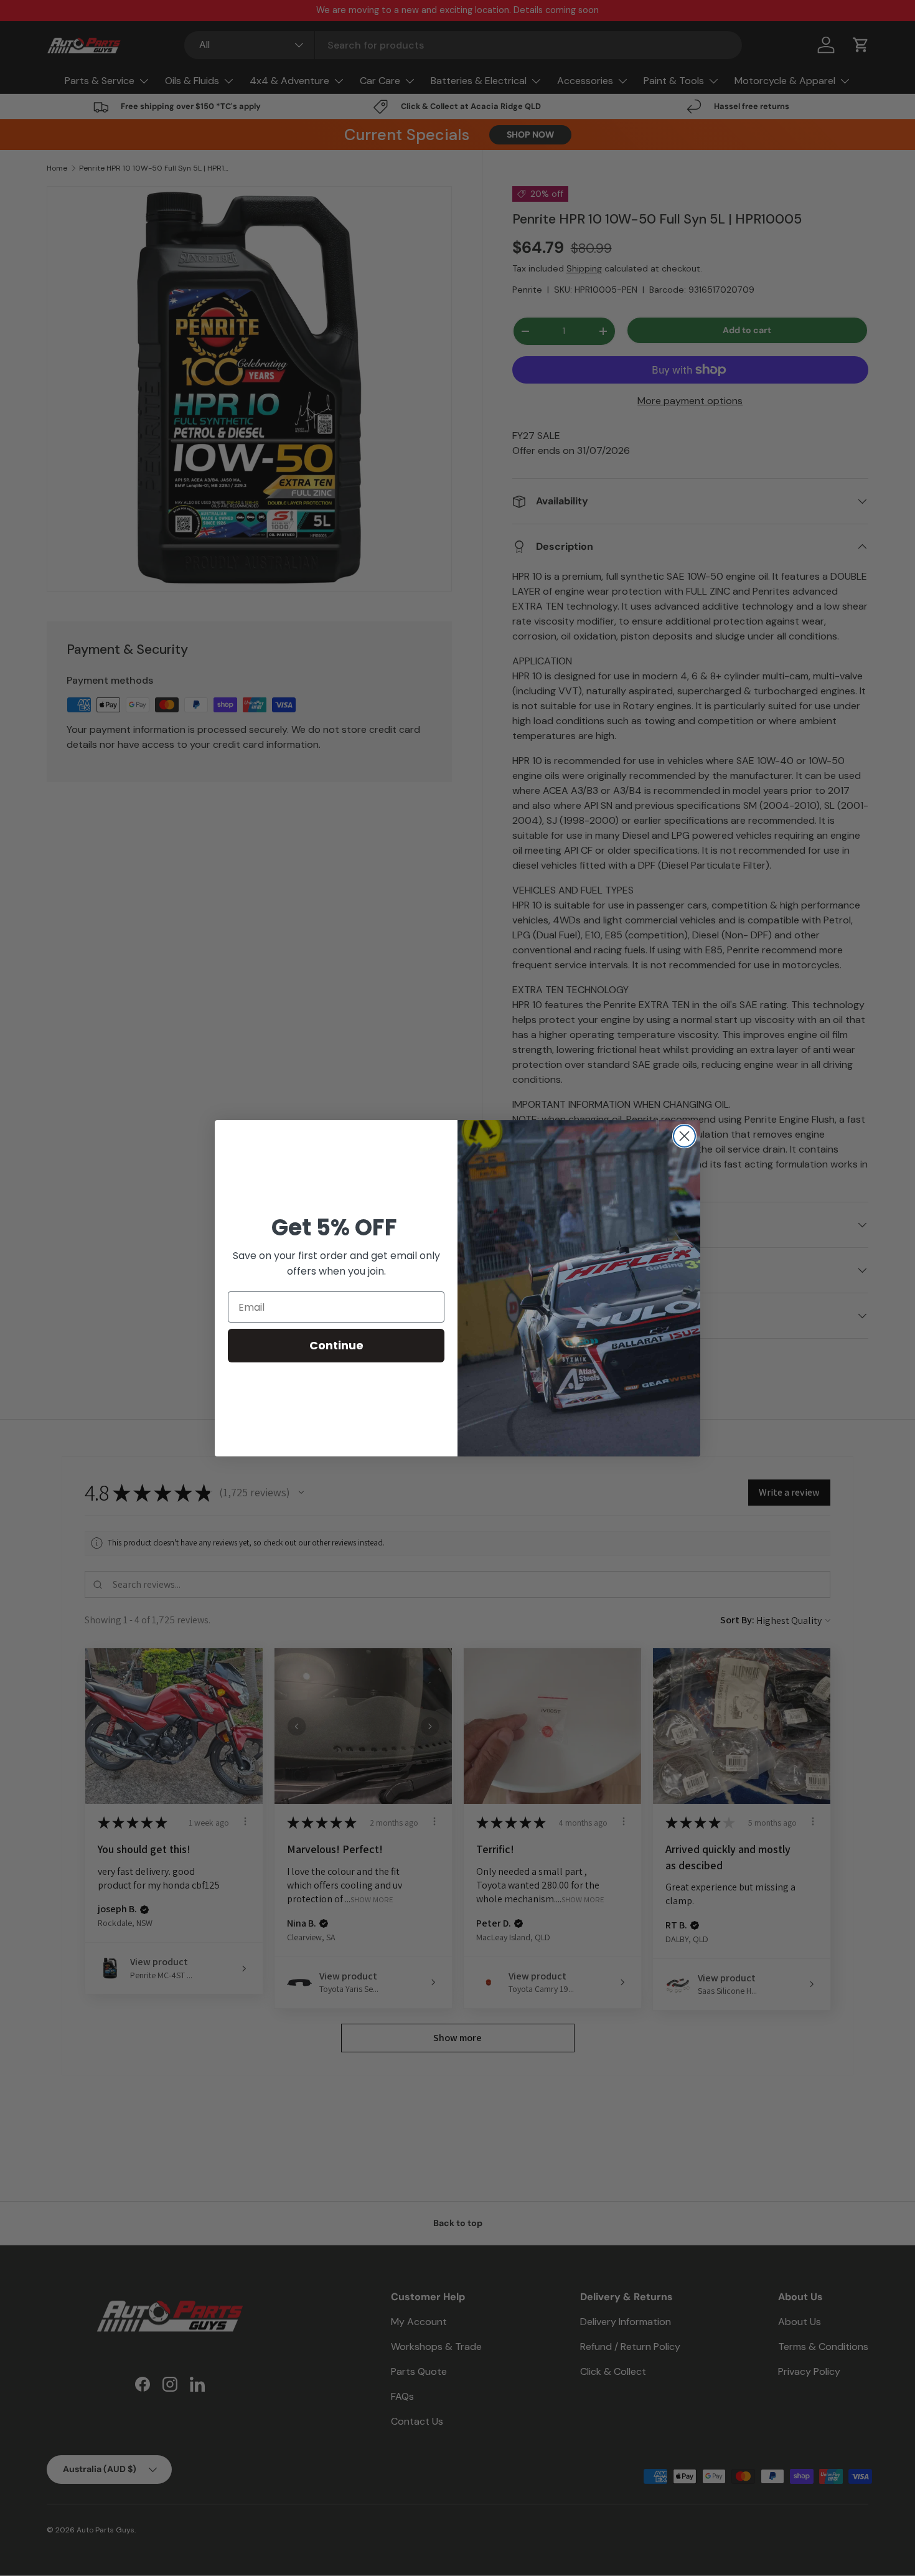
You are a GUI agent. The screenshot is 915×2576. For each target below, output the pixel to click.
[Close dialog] (684, 1136)
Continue (336, 1345)
